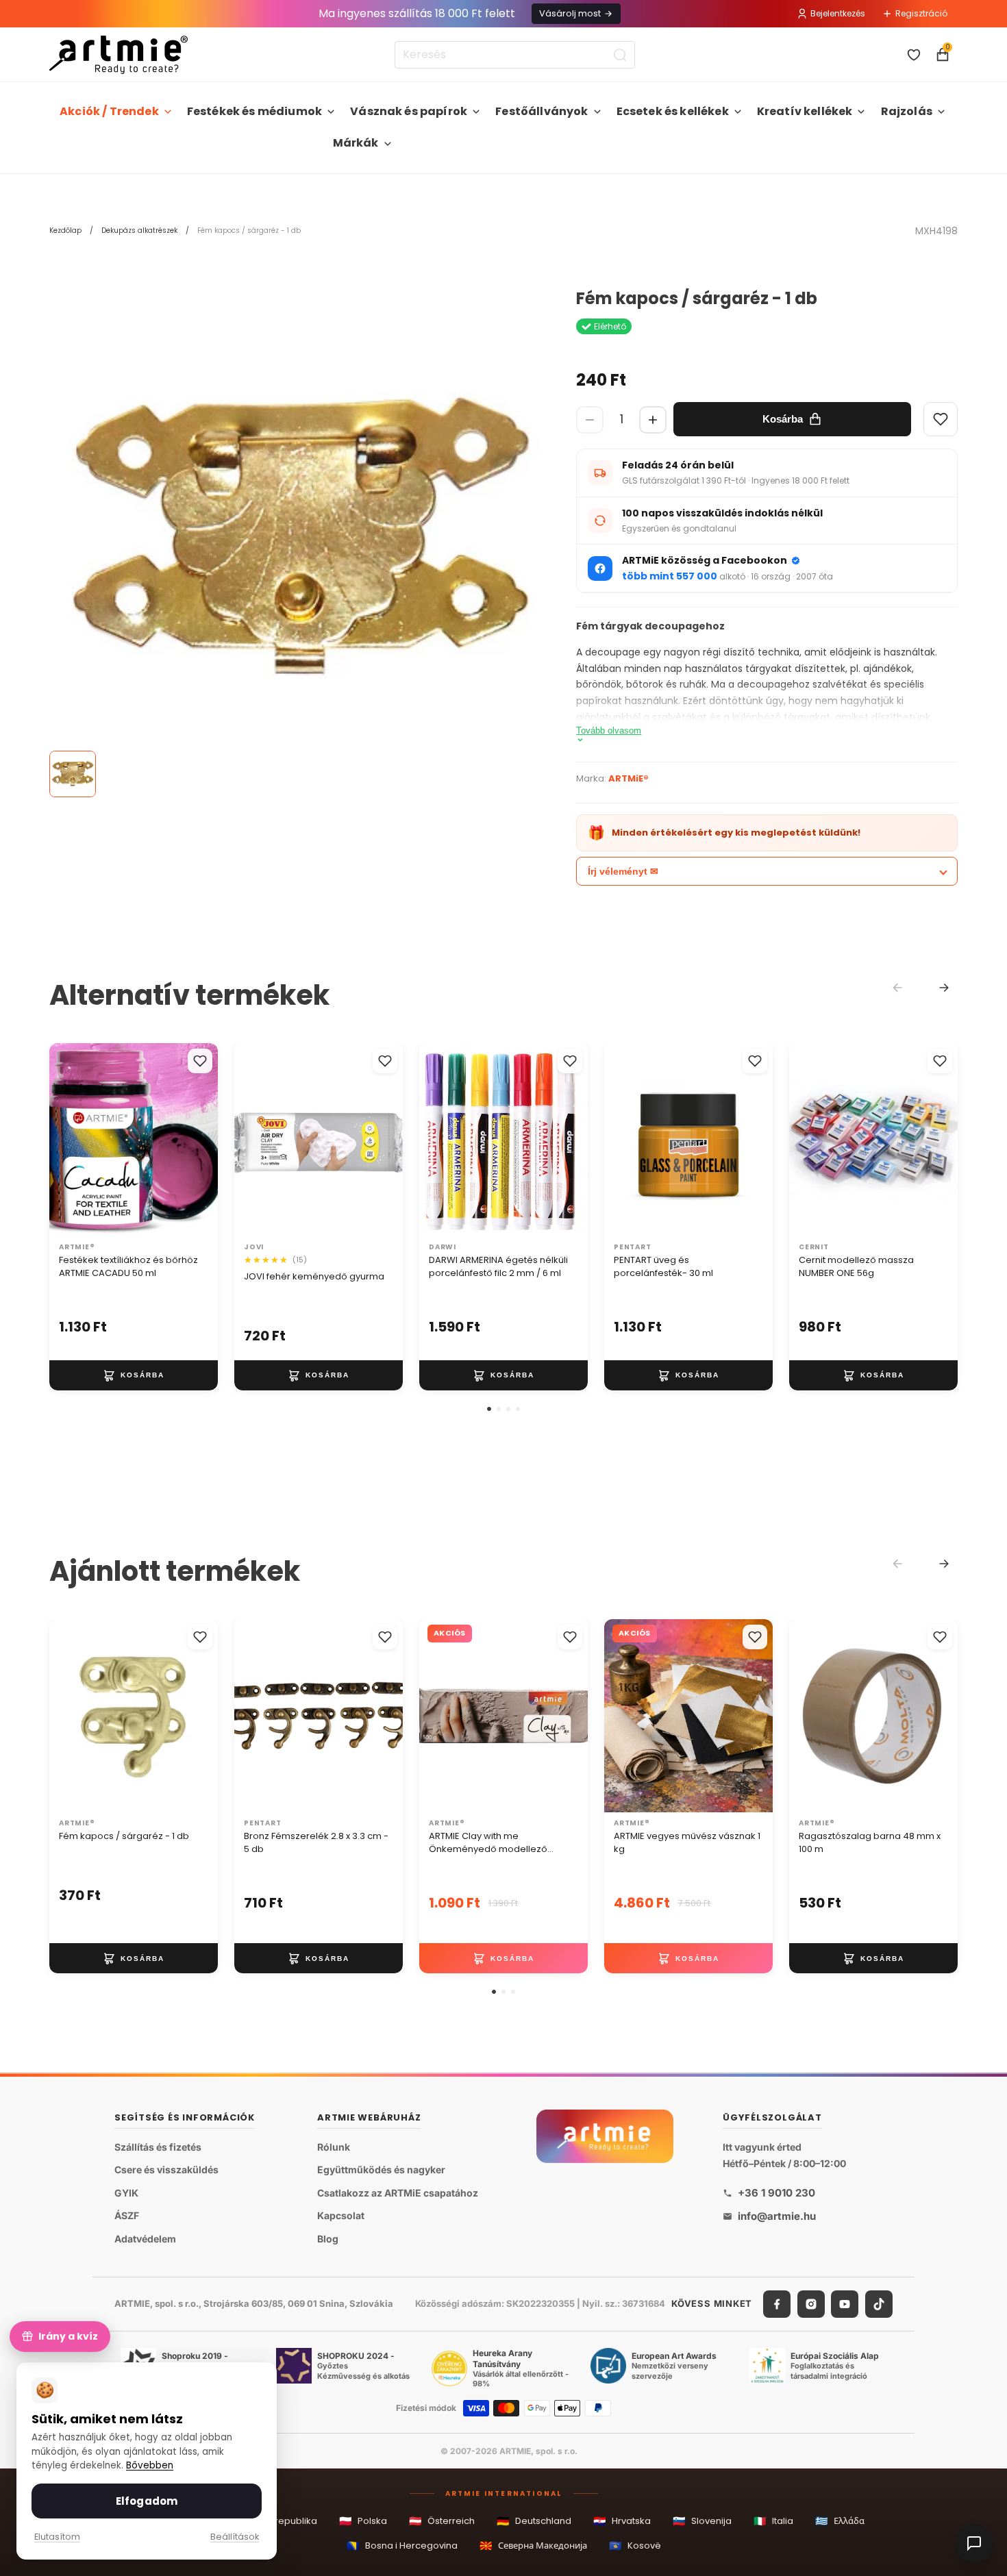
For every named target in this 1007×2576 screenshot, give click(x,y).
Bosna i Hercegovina (402, 2546)
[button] (489, 1409)
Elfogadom (147, 2501)
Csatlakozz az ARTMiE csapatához (398, 2193)
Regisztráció (921, 13)
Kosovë (635, 2546)
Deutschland (534, 2521)
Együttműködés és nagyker (381, 2169)
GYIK (126, 2193)
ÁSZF (127, 2215)
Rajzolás (907, 111)
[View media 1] (73, 774)
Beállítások (235, 2537)
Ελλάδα (840, 2521)
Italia (773, 2521)
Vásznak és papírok (409, 111)
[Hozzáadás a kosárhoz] (134, 1375)
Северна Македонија (533, 2546)
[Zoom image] (299, 539)
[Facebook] (777, 2303)
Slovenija (702, 2521)
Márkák (356, 143)
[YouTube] (845, 2303)
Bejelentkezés (838, 13)
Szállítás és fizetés (158, 2146)
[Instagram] (811, 2303)
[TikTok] (879, 2303)
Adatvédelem (145, 2239)
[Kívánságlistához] (200, 1061)
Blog (328, 2239)
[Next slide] (944, 988)
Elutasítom (57, 2537)
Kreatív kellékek (805, 111)
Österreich (442, 2521)
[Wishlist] (941, 419)
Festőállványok (542, 111)
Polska (363, 2521)
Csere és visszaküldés (166, 2169)
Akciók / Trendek (109, 111)
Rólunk (334, 2146)
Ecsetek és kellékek (673, 111)
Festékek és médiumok (254, 111)
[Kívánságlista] (914, 55)
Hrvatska (622, 2521)
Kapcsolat (341, 2215)
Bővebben (150, 2465)
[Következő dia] (203, 1140)
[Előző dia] (64, 1140)
